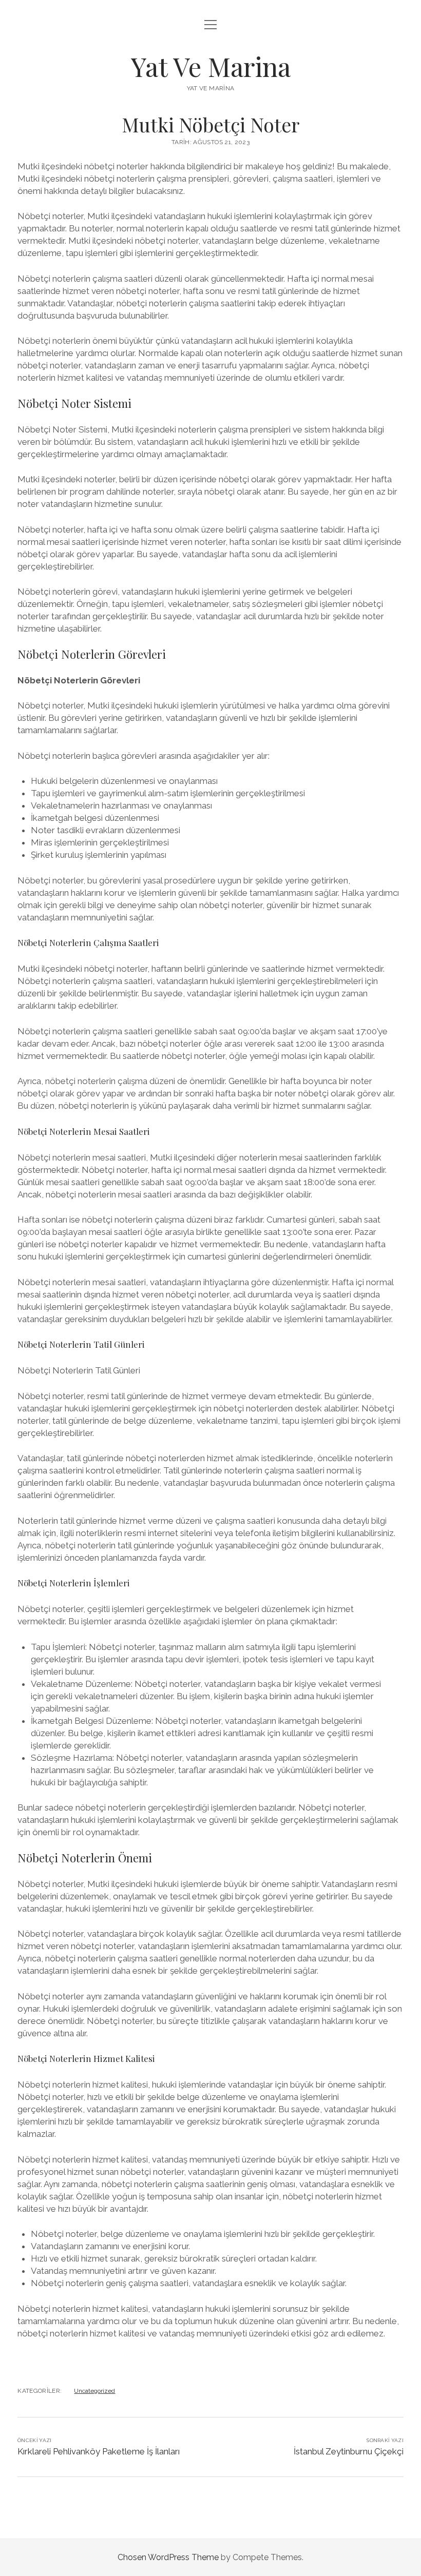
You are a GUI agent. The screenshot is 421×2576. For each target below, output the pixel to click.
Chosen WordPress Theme (168, 2557)
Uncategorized (94, 2391)
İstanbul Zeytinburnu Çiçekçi (349, 2451)
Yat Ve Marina (211, 66)
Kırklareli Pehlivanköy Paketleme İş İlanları (99, 2451)
